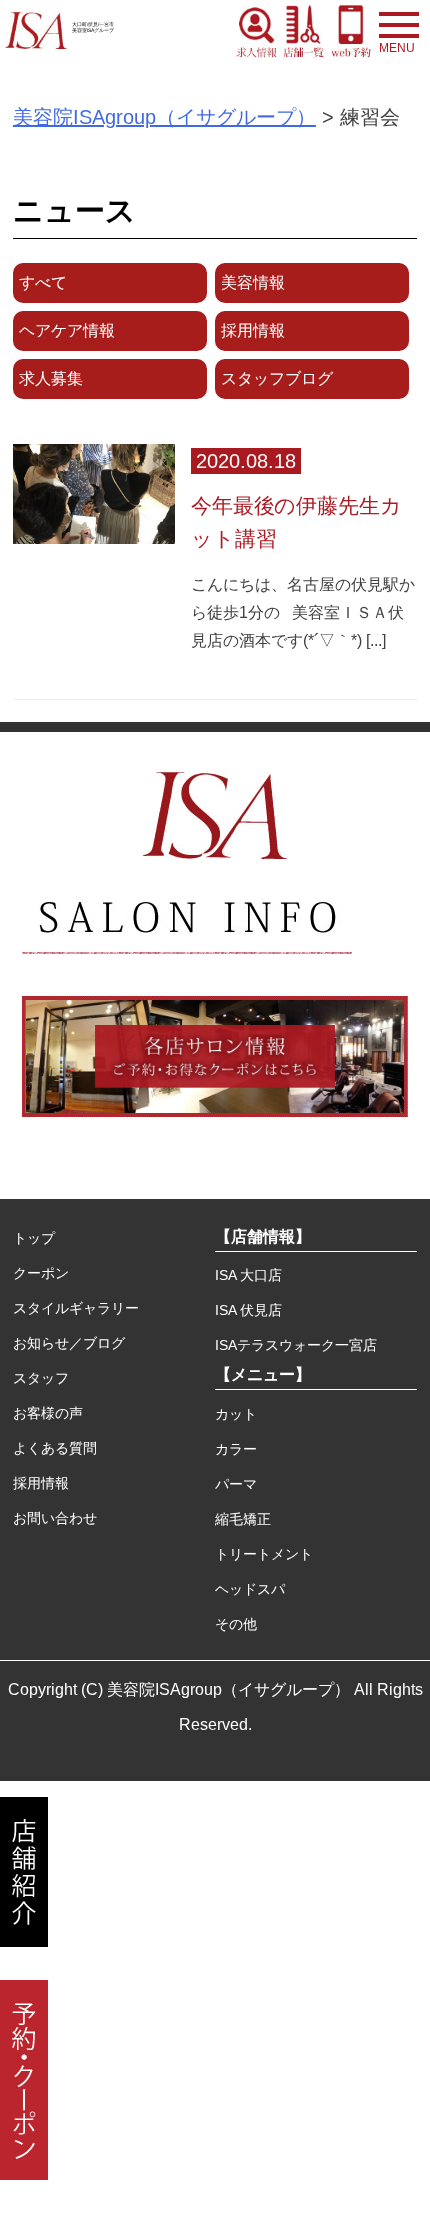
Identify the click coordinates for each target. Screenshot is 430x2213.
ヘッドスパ (250, 1589)
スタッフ (41, 1378)
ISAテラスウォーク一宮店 (296, 1345)
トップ (34, 1238)
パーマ (236, 1484)
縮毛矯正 (243, 1519)
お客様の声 (48, 1413)
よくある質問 (55, 1448)
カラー (236, 1449)
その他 (236, 1624)
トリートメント (264, 1554)
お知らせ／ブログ (69, 1343)
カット (236, 1414)
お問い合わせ (55, 1518)
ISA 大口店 (248, 1275)
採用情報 (41, 1483)
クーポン (41, 1273)
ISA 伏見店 (248, 1310)
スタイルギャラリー (76, 1308)
